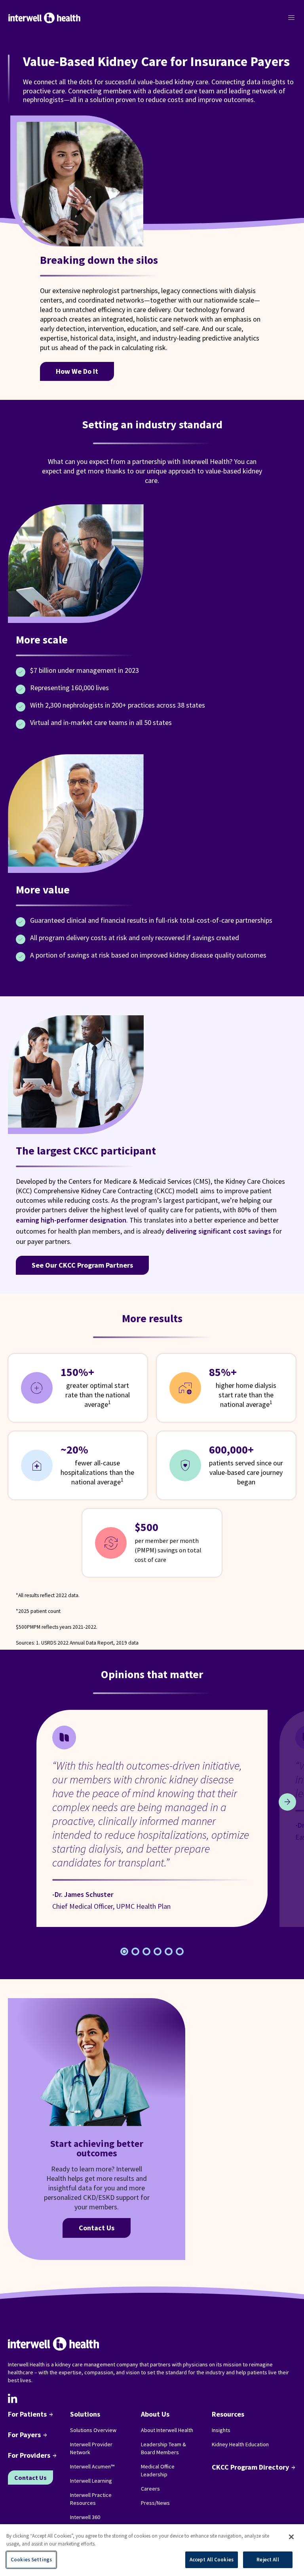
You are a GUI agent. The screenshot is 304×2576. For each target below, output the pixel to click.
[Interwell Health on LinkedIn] (13, 2398)
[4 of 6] (169, 1951)
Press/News (155, 2503)
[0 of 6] (124, 1951)
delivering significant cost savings (218, 1231)
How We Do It (77, 371)
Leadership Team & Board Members (163, 2448)
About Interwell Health (167, 2430)
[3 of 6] (158, 1951)
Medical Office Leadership (158, 2470)
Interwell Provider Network (91, 2448)
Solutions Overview (93, 2430)
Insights (221, 2430)
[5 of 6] (180, 1951)
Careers (150, 2489)
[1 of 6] (135, 1951)
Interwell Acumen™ (92, 2466)
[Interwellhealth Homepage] (44, 18)
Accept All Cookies (212, 2560)
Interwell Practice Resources (91, 2499)
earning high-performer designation (71, 1220)
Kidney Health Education (240, 2444)
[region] (152, 2550)
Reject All (268, 2560)
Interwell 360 (85, 2517)
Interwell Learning (91, 2481)
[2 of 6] (146, 1951)
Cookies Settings (31, 2560)
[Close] (291, 2537)
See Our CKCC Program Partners (82, 1265)
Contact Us (97, 2228)
